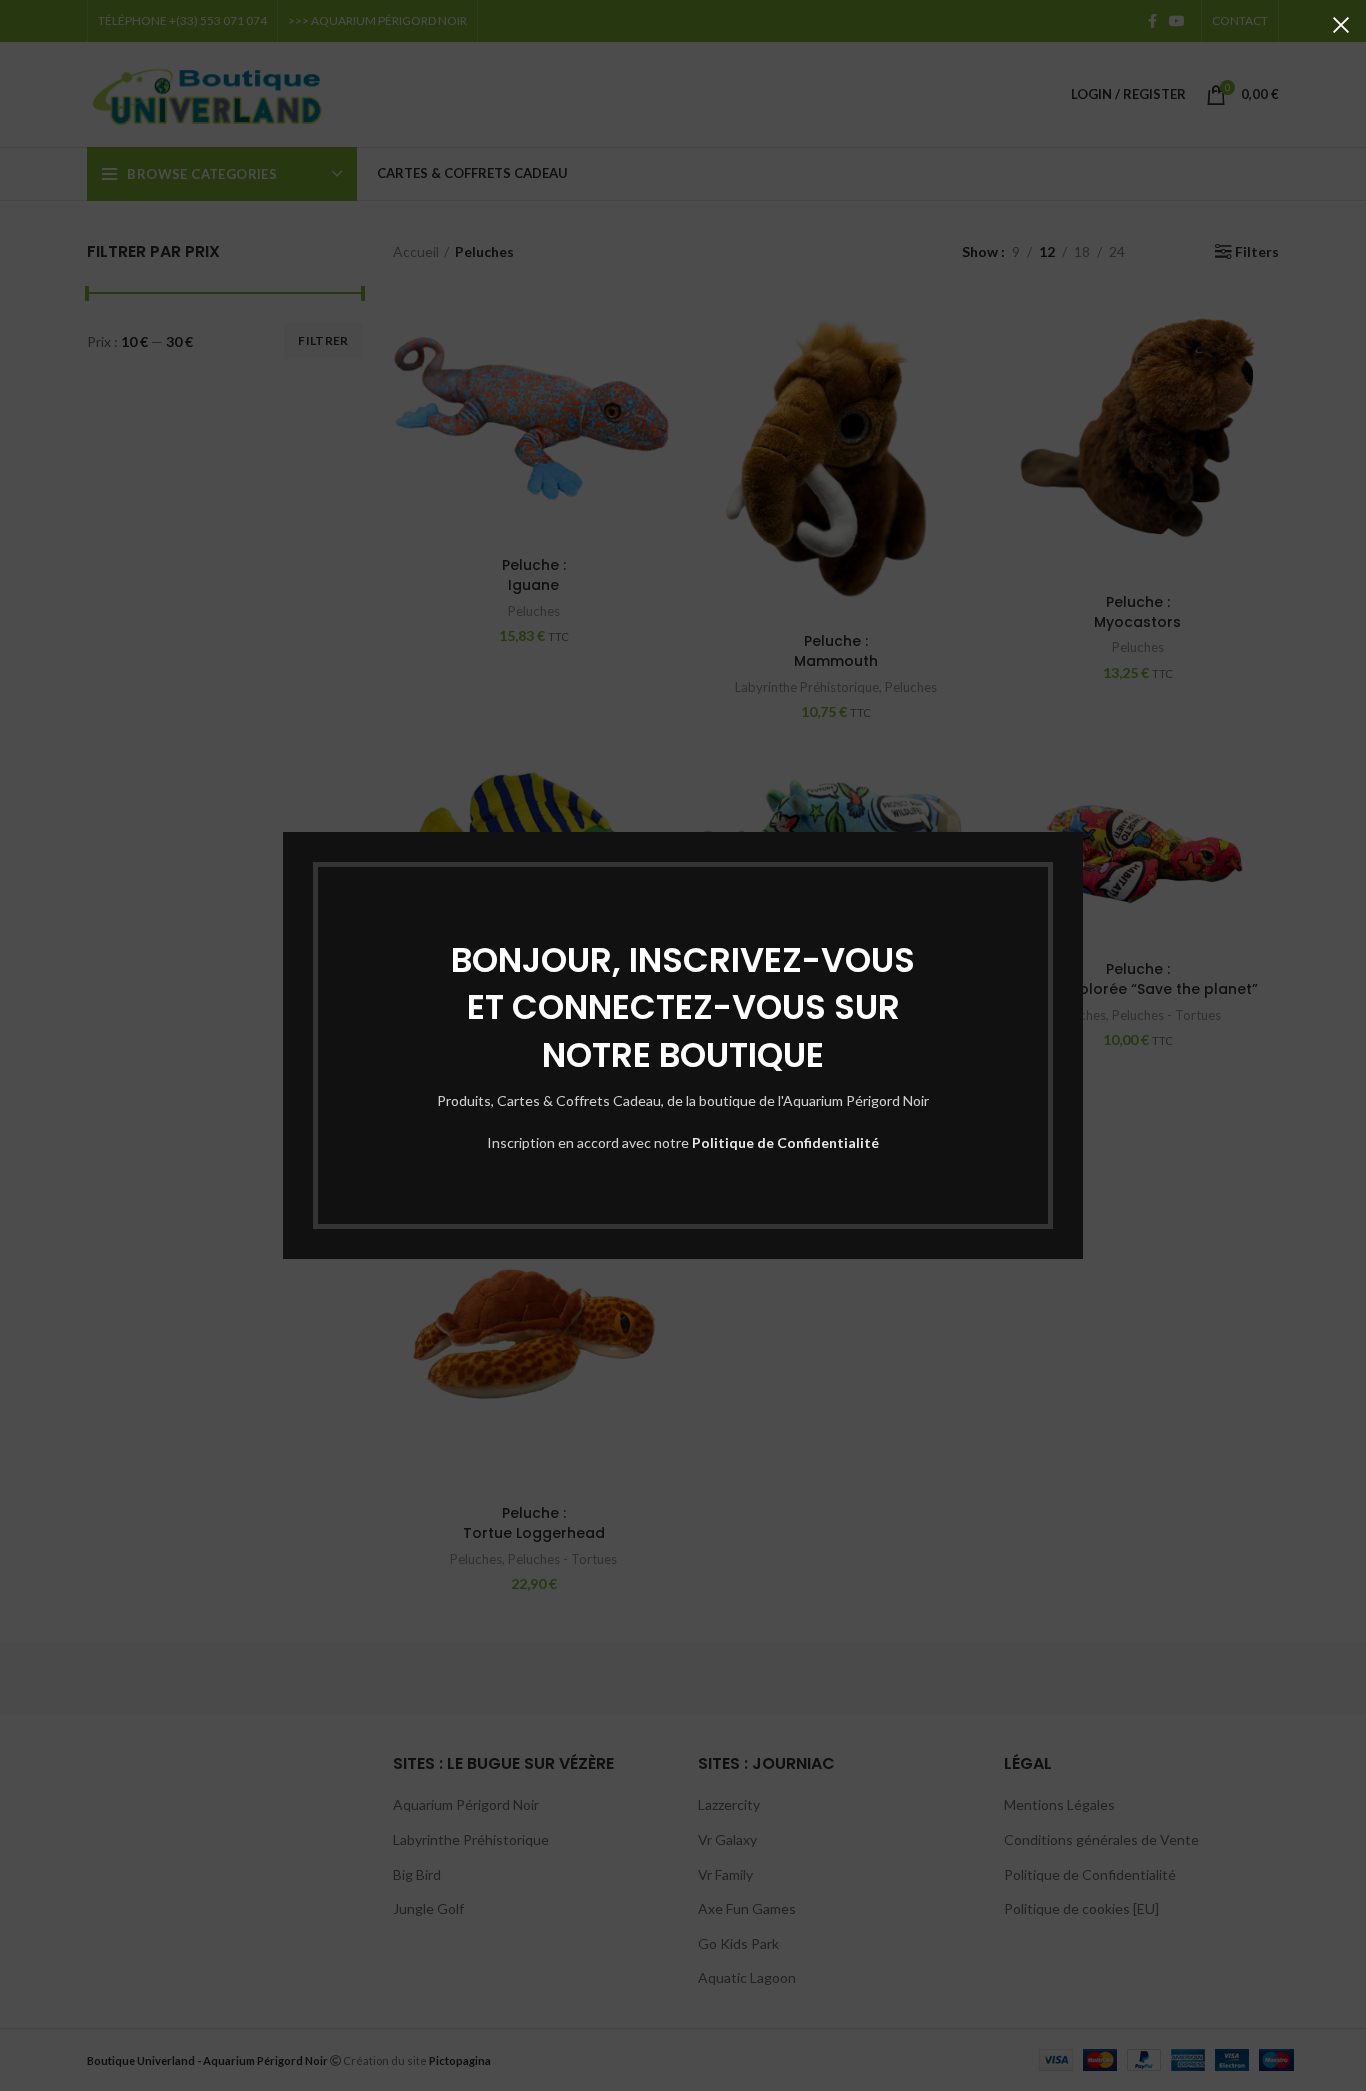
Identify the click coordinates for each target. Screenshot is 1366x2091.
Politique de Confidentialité (785, 1142)
